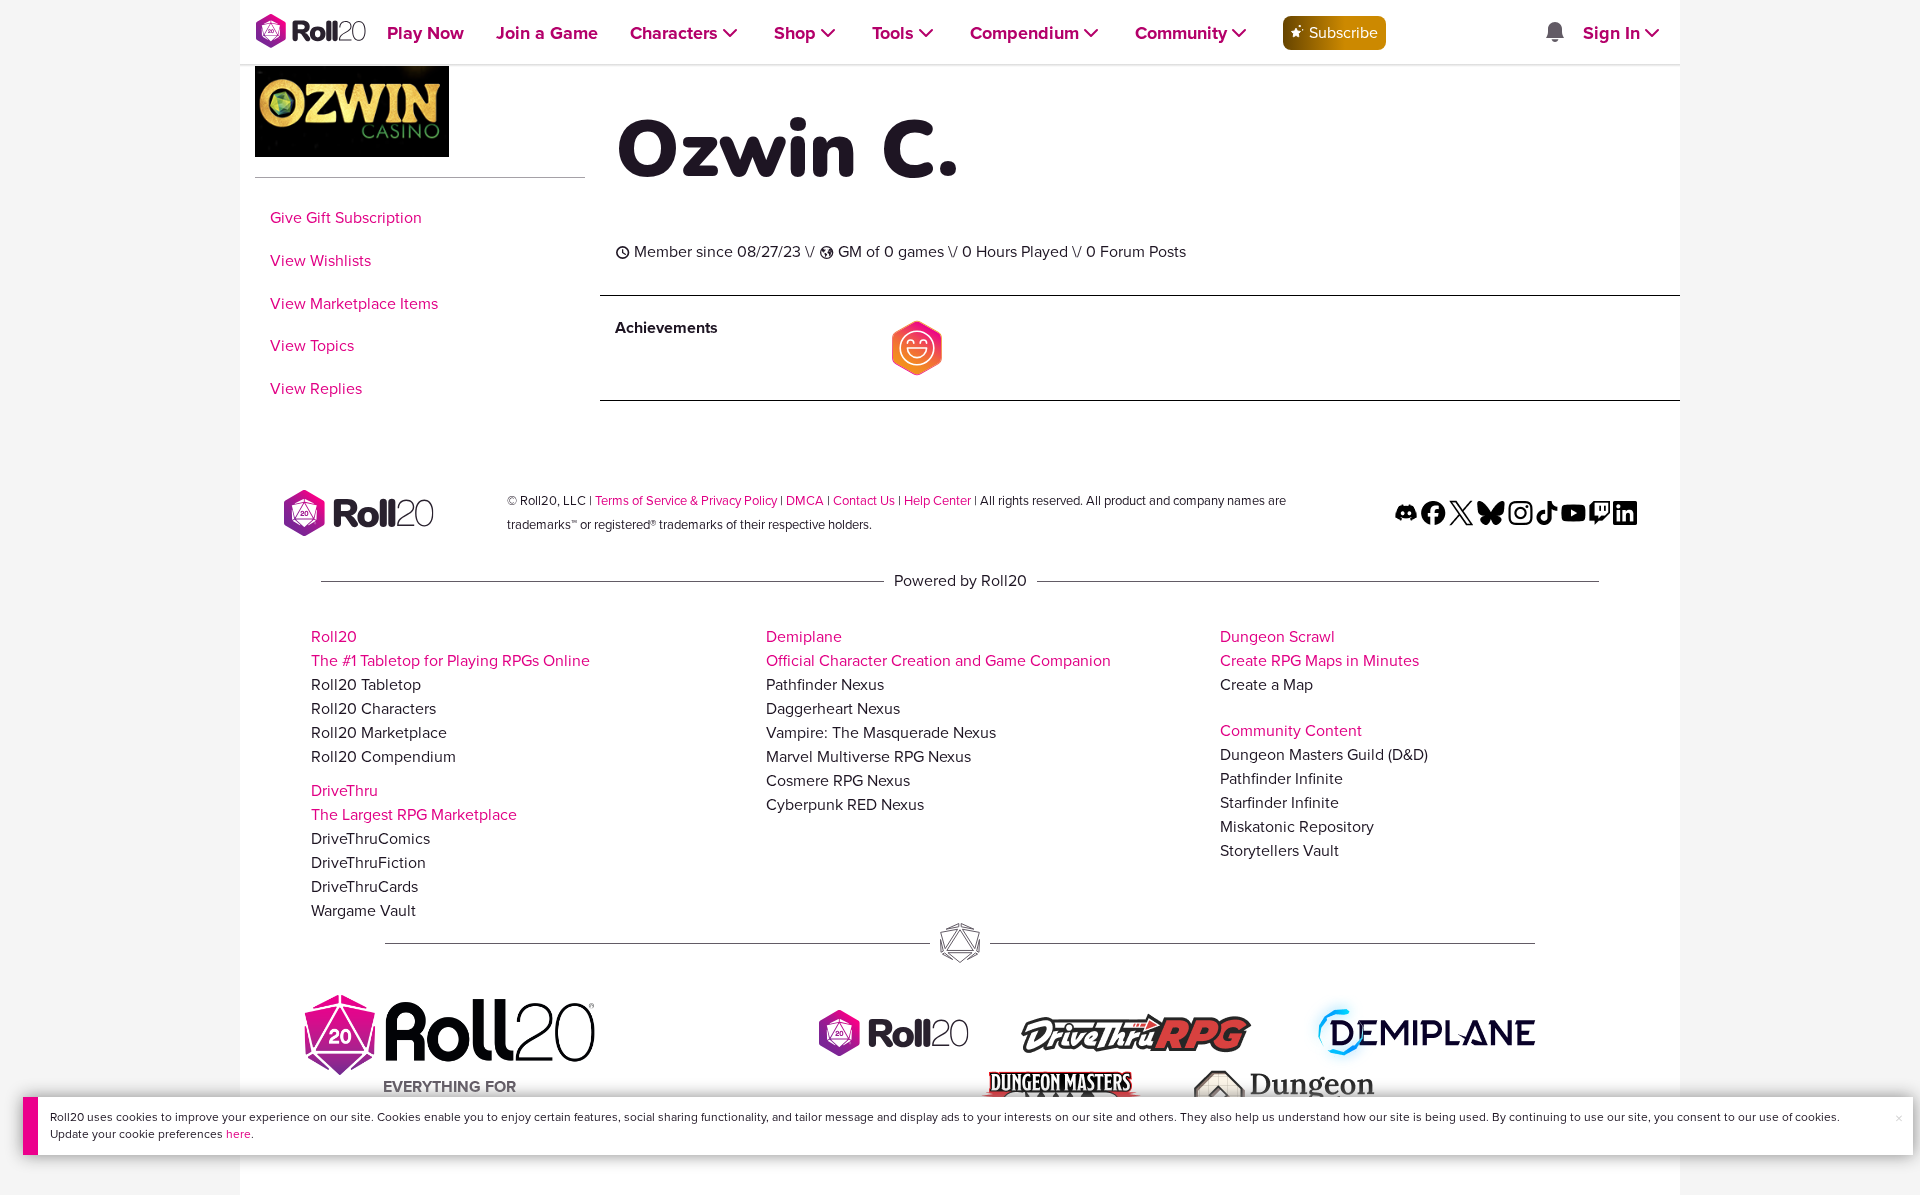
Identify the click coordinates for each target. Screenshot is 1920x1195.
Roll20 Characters (373, 708)
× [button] (1899, 1118)
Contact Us (864, 500)
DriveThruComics (370, 838)
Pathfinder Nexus (825, 684)
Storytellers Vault (1279, 850)
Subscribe (1341, 32)
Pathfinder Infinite (1281, 778)
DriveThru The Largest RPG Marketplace (414, 802)
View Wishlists (320, 260)
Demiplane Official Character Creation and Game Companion (938, 648)
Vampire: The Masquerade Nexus (881, 732)
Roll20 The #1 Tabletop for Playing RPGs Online (450, 648)
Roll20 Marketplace (379, 732)
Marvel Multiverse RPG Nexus (868, 756)
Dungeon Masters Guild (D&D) (1324, 754)
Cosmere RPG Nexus (838, 780)
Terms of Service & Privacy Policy (686, 500)
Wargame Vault (363, 910)
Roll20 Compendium (383, 756)
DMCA (805, 500)
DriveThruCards (364, 886)
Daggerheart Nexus (833, 708)
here (238, 1134)
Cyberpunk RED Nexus (845, 804)
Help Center (937, 500)
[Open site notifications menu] (1554, 33)
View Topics (312, 345)
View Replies (316, 388)
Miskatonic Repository (1297, 826)
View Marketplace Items (354, 303)
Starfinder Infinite (1279, 802)
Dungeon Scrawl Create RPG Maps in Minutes (1319, 648)
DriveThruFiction (368, 862)
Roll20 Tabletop (366, 684)
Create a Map (1266, 684)
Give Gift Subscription (346, 217)
